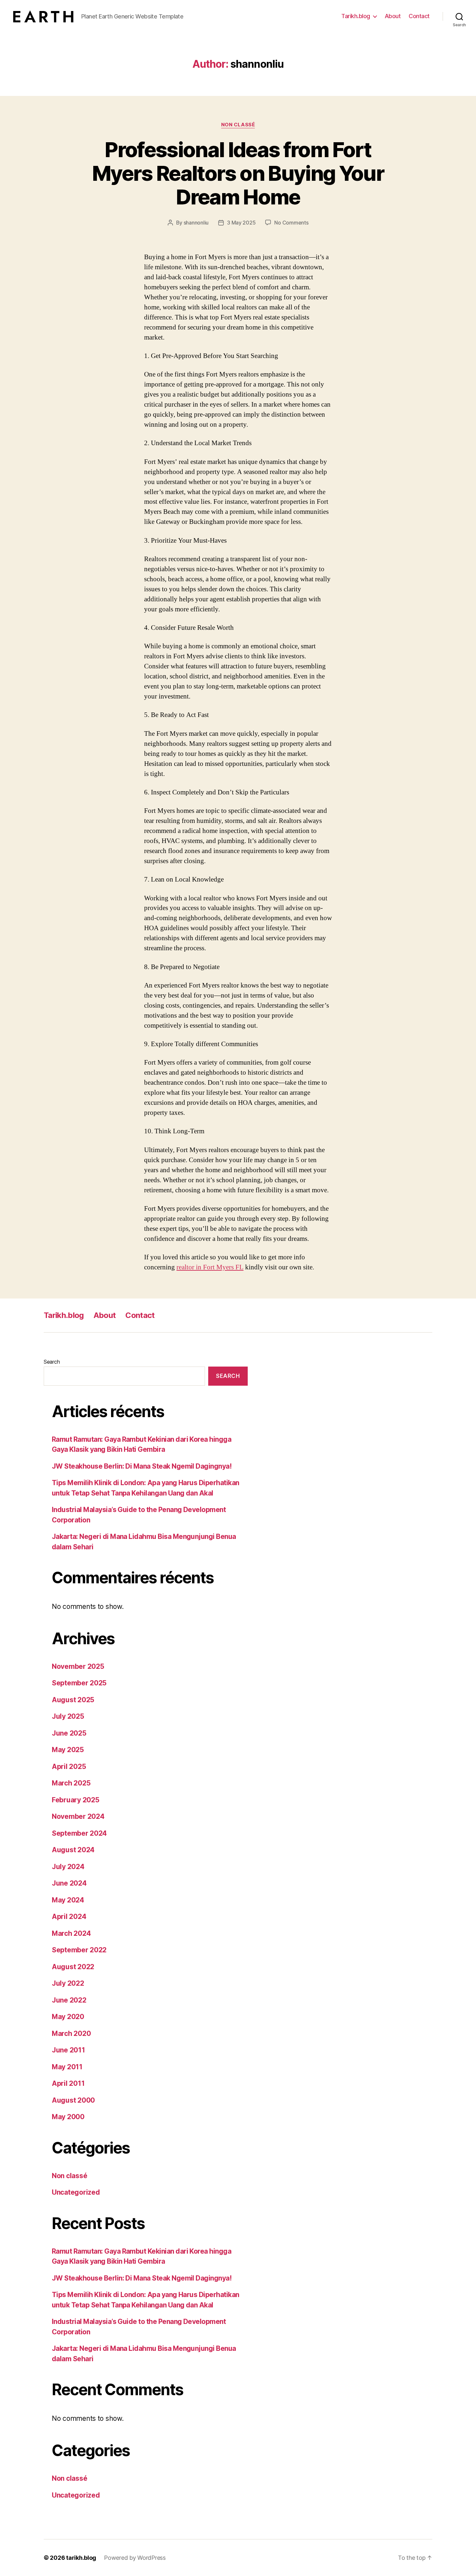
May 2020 (68, 2017)
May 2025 (68, 1750)
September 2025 (79, 1683)
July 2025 (68, 1716)
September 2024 (79, 1833)
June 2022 (69, 2000)
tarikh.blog (81, 2558)
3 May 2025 (241, 223)
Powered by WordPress (135, 2558)
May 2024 (68, 1900)
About (393, 16)
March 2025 (71, 1783)
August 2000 (73, 2100)
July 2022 (68, 1983)
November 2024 (78, 1816)
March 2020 (71, 2033)
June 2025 (69, 1733)
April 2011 (68, 2083)
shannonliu (196, 223)
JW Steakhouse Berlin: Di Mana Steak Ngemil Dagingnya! (142, 1466)
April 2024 (69, 1917)
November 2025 (78, 1666)
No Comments (291, 223)
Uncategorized (76, 2192)
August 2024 (73, 1850)
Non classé (238, 125)
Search (52, 1362)
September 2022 (79, 1950)
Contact (419, 16)
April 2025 (69, 1767)
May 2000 (68, 2117)
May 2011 (67, 2067)
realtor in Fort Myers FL (210, 1267)
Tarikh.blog (356, 16)
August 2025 (73, 1700)
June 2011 (68, 2050)
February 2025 (76, 1800)
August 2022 (73, 1967)
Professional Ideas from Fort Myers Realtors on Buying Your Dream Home (238, 173)
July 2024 (68, 1867)
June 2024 (69, 1883)
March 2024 (71, 1933)
